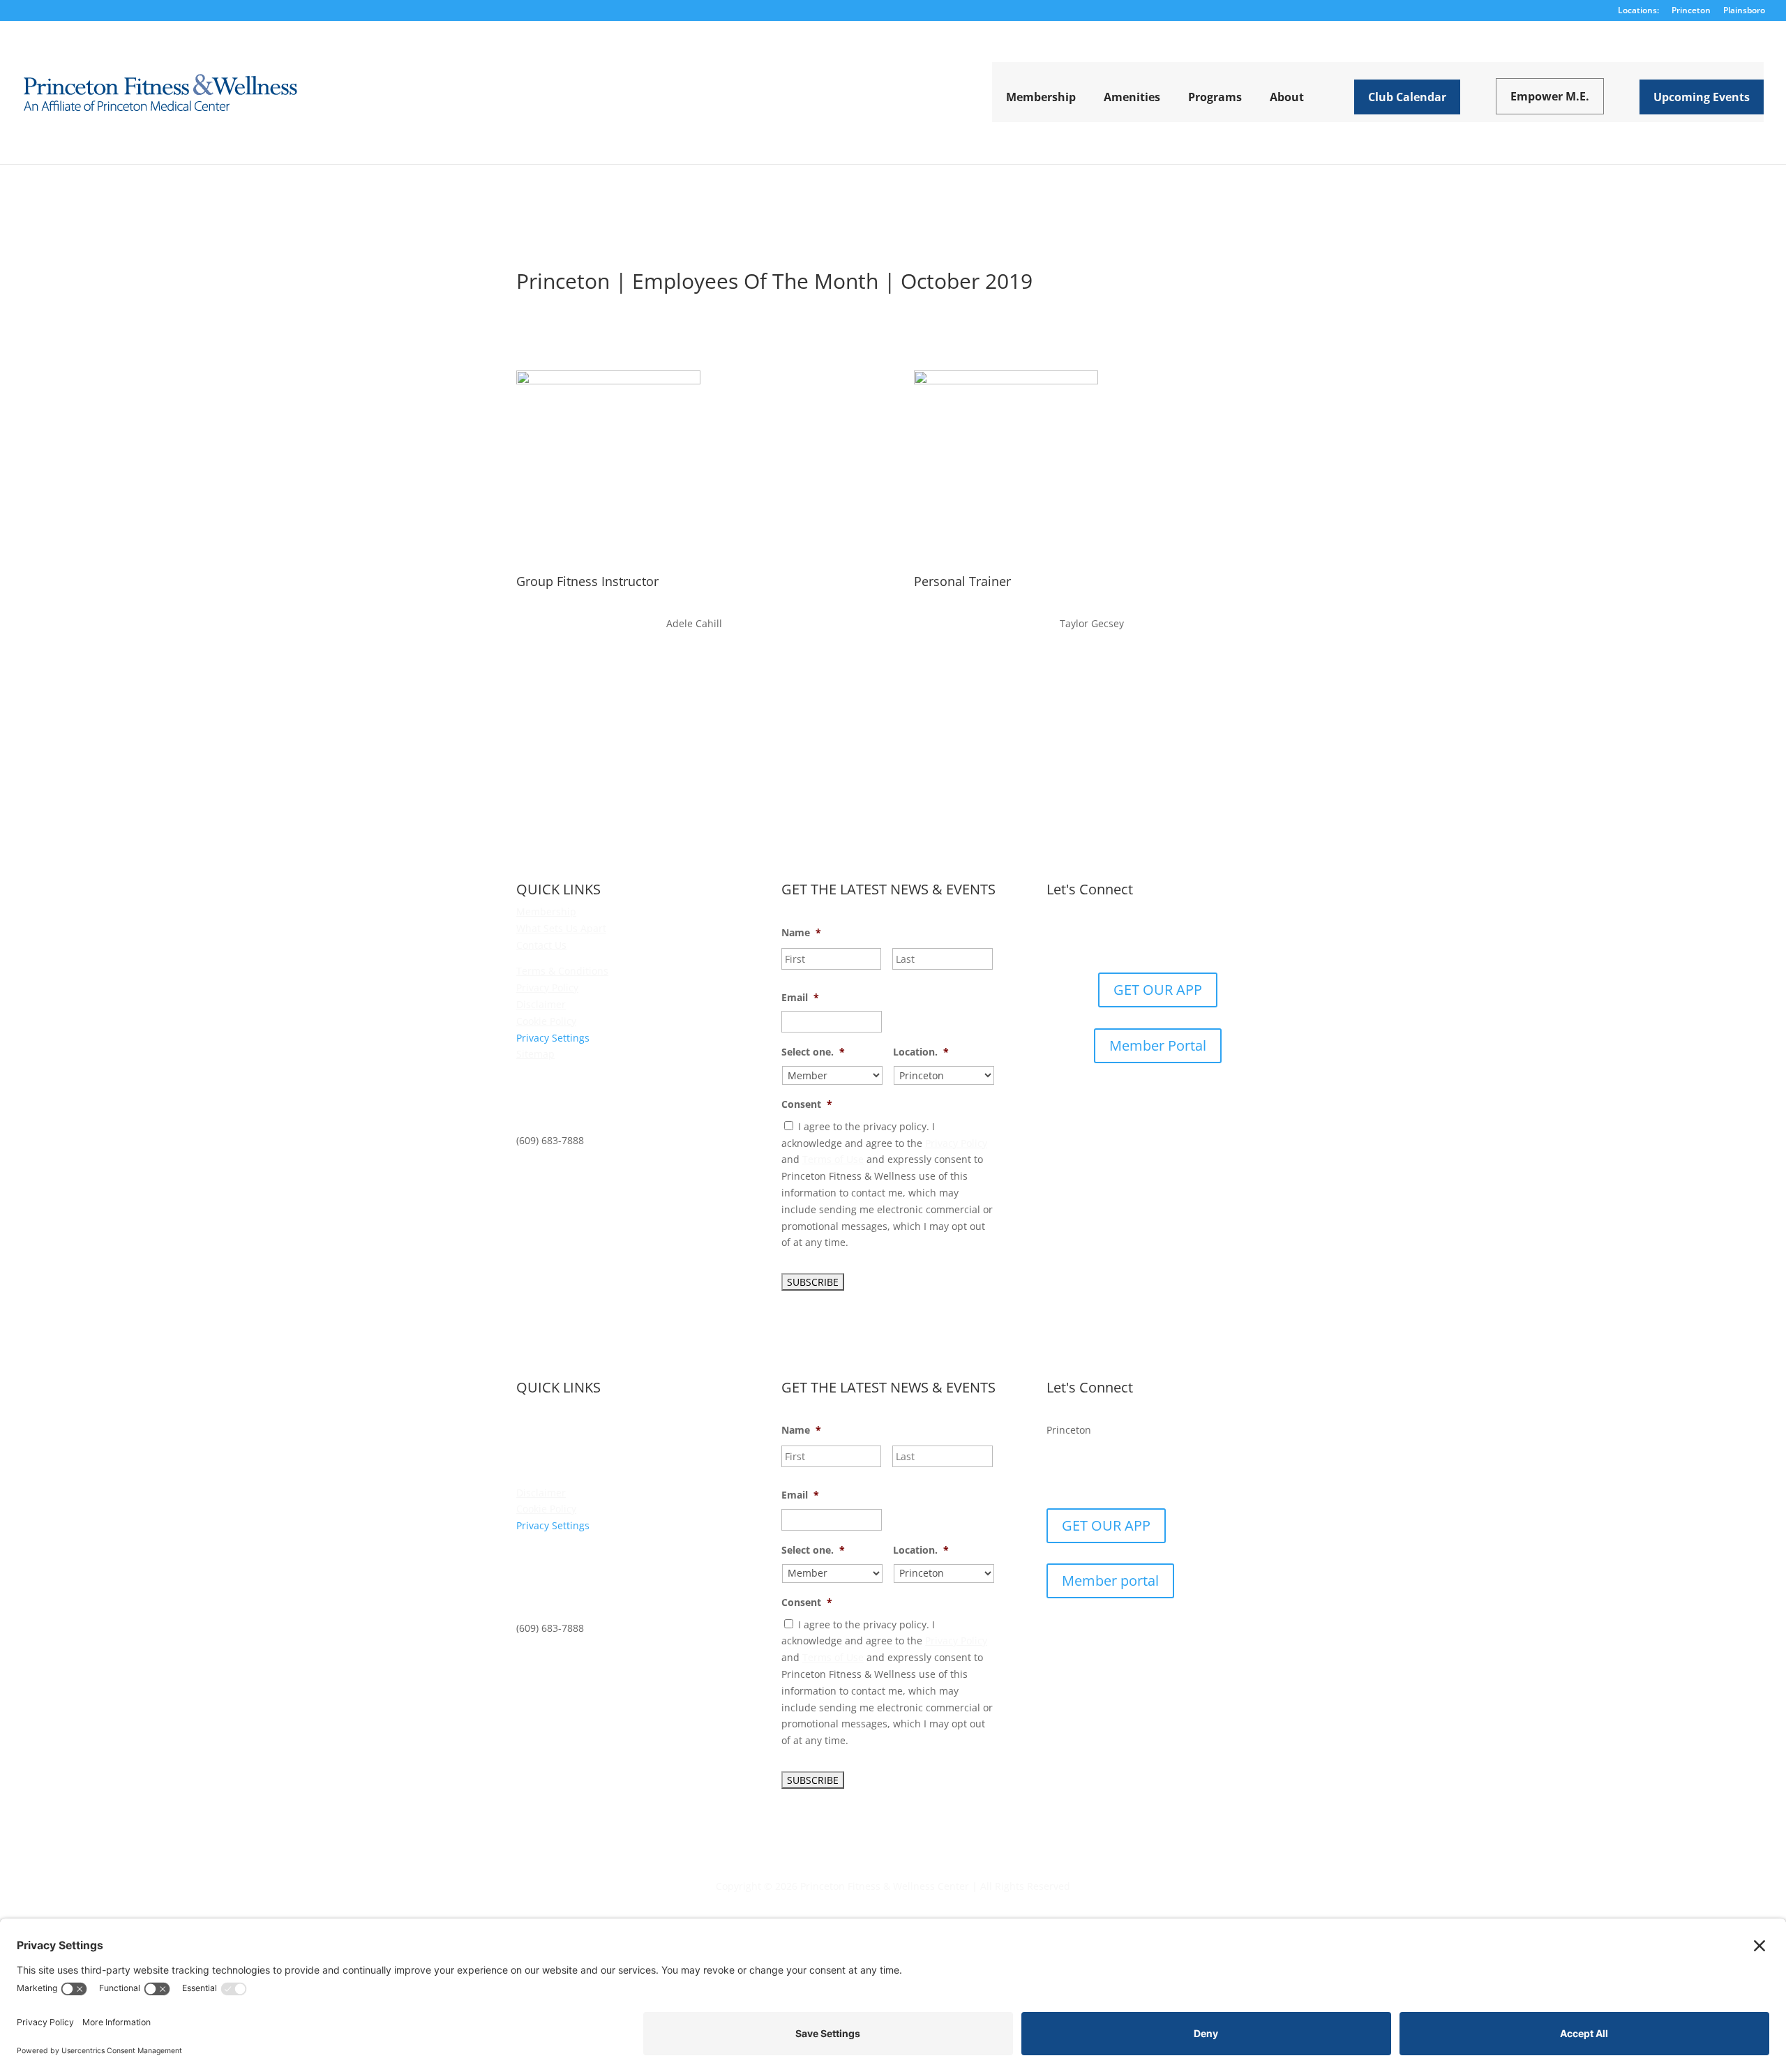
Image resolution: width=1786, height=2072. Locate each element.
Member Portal (1158, 1045)
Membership (546, 911)
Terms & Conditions (562, 971)
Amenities (540, 1426)
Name (801, 933)
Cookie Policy (546, 1021)
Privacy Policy (547, 988)
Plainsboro (1744, 11)
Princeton (1691, 11)
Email (800, 998)
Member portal (1110, 1581)
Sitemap (535, 1054)
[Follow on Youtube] (1200, 936)
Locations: (1638, 11)
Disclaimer (541, 1004)
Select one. (813, 1052)
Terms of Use (833, 1159)
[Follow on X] (1144, 936)
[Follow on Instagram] (1172, 936)
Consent (807, 1104)
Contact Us (541, 945)
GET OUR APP (1158, 990)
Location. (921, 1052)
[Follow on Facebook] (1116, 936)
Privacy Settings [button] (553, 1038)
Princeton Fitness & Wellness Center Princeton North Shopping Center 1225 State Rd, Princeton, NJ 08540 (601, 1097)
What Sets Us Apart (561, 928)
